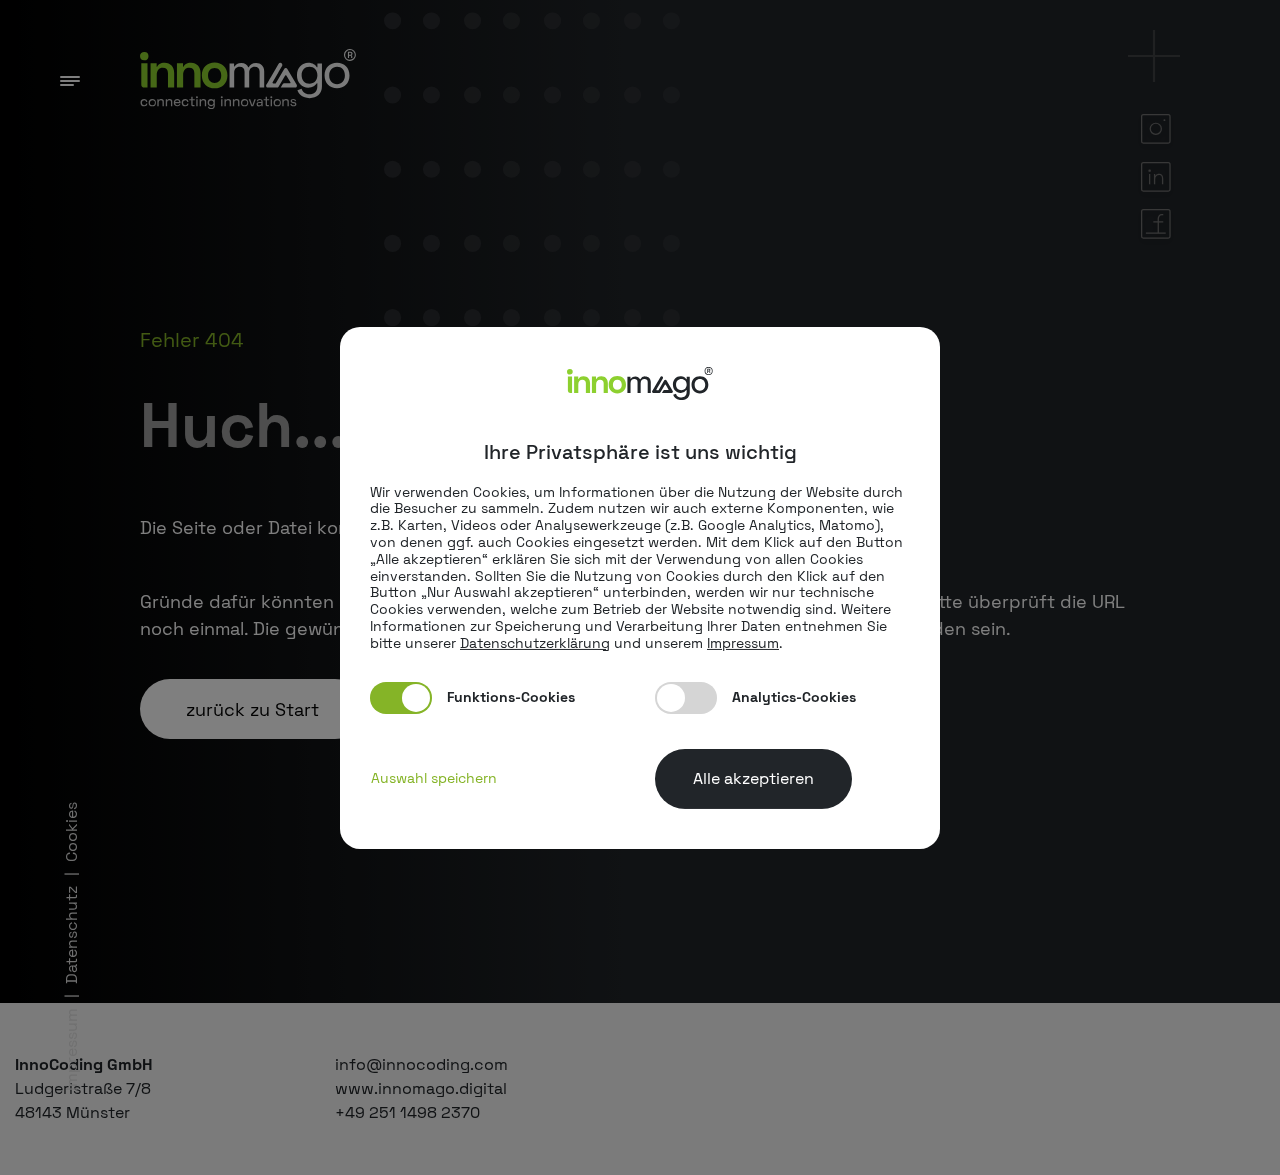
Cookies (71, 832)
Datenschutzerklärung (535, 643)
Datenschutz (71, 935)
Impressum (71, 1049)
